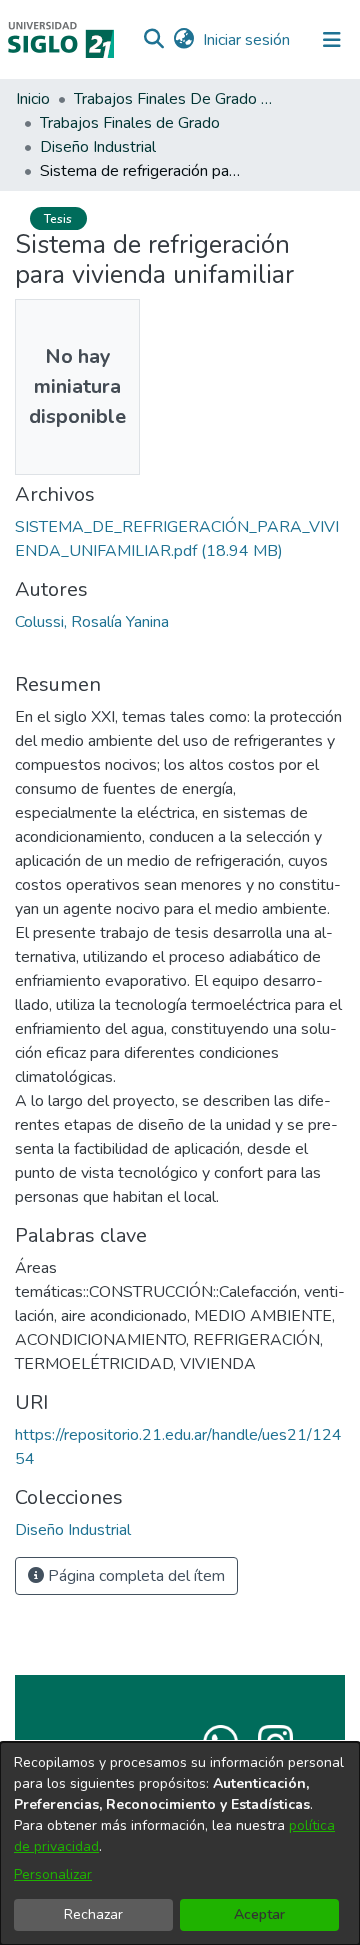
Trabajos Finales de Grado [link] (130, 123)
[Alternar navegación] (332, 40)
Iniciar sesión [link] (247, 40)
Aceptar (259, 1914)
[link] (73, 1530)
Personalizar (53, 1874)
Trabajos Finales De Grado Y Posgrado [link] (174, 99)
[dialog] (180, 1843)
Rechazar (93, 1914)
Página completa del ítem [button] (134, 1576)
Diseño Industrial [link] (98, 147)
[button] (153, 40)
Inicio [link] (33, 99)
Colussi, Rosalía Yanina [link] (92, 622)
